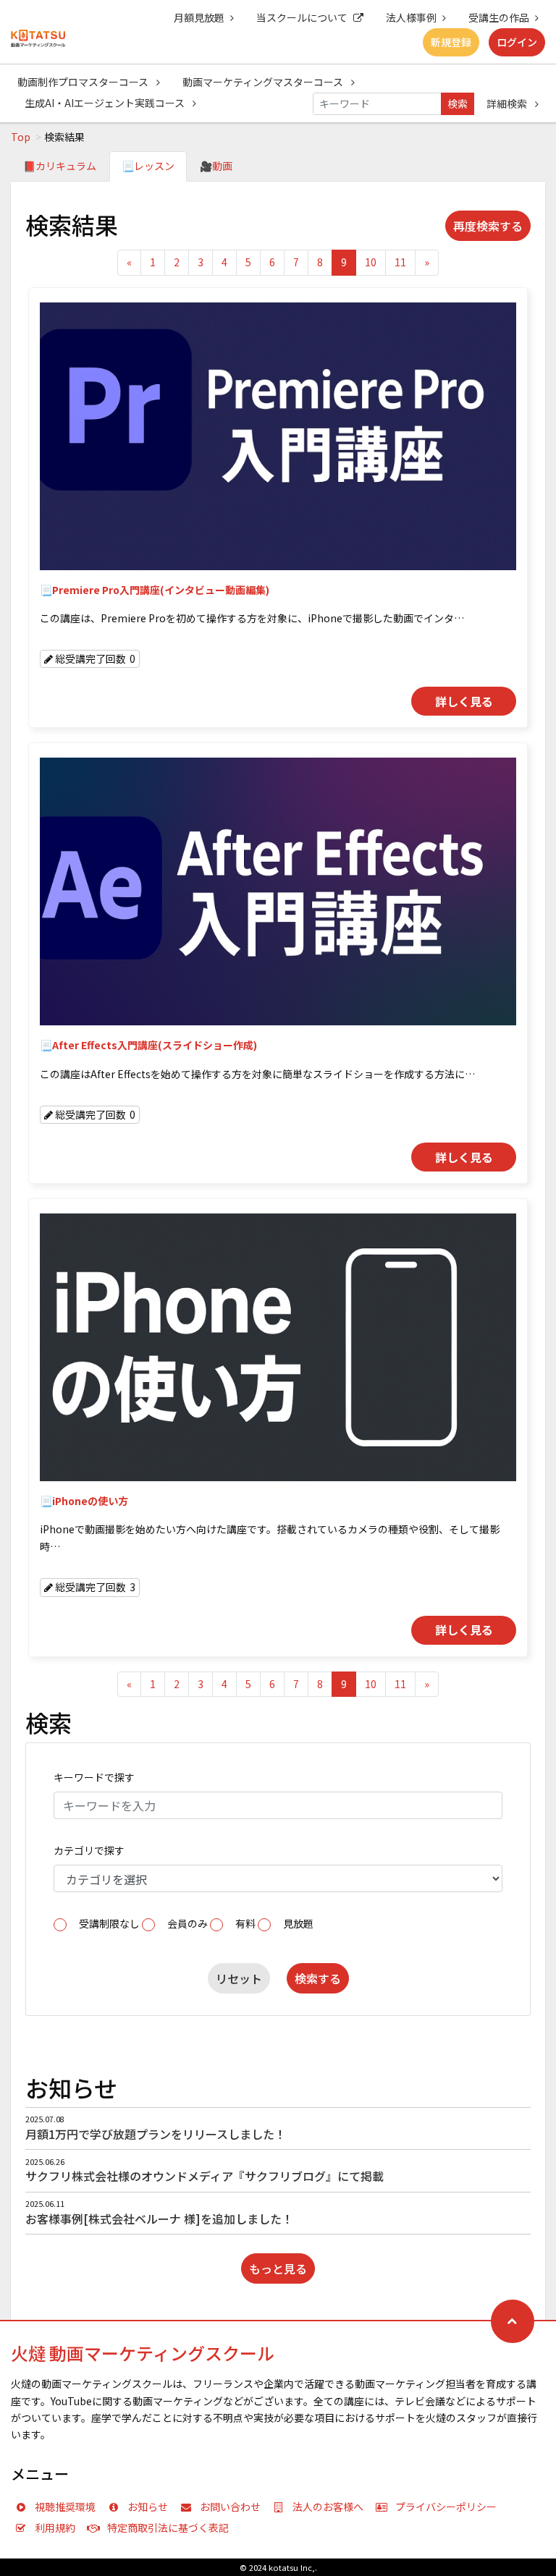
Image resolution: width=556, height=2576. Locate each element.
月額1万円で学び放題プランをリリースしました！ (156, 2134)
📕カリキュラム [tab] (60, 166)
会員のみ (188, 1923)
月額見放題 (199, 17)
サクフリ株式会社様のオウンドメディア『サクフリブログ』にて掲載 (205, 2176)
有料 (245, 1923)
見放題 (298, 1923)
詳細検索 (508, 103)
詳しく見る (464, 701)
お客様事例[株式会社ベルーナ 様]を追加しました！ (159, 2219)
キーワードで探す (94, 1777)
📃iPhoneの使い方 (84, 1501)
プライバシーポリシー (446, 2507)
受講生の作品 (499, 17)
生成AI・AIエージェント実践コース (106, 103)
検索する (318, 1978)
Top (21, 137)
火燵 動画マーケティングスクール (143, 2353)
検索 (458, 103)
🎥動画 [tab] (216, 166)
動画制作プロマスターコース (84, 82)
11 (400, 262)
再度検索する (488, 226)
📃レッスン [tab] (148, 166)
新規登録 (451, 42)
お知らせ (148, 2507)
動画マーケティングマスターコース (264, 82)
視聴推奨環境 (65, 2507)
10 (371, 262)
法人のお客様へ (328, 2507)
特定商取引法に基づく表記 (168, 2528)
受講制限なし (109, 1923)
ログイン (517, 42)
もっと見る (278, 2268)
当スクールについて (302, 17)
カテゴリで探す (89, 1850)
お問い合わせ (230, 2507)
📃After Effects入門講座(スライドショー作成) (148, 1045)
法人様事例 (411, 17)
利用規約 (55, 2528)
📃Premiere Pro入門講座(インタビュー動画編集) (155, 590)
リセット (239, 1978)
